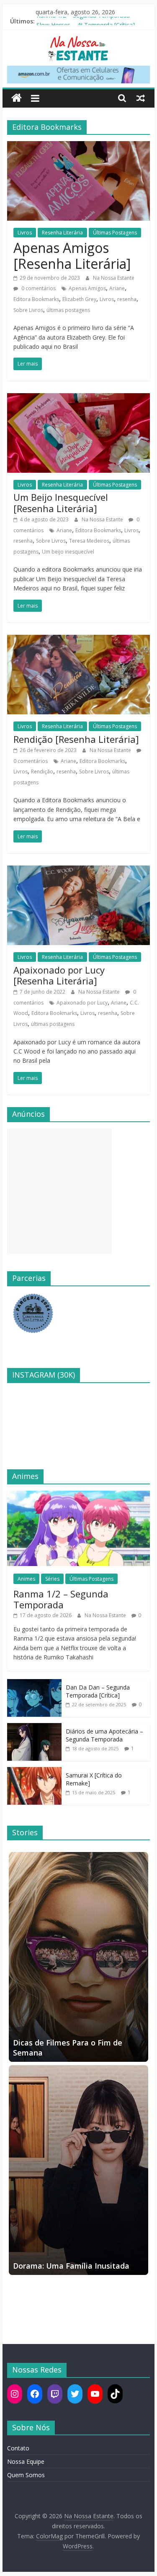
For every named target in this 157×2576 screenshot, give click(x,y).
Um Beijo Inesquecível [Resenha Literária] (61, 502)
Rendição (42, 772)
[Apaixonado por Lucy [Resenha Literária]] (79, 871)
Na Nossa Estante (114, 278)
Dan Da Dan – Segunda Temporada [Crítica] (98, 1691)
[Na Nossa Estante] (17, 98)
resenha (127, 299)
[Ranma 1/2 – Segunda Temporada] (79, 1495)
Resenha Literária (62, 233)
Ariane (117, 288)
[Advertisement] (59, 1191)
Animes (26, 1579)
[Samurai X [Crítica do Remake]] (34, 1771)
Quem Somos (26, 2475)
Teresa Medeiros (89, 541)
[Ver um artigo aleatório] (141, 98)
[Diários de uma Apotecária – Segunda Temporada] (34, 1727)
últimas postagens (68, 310)
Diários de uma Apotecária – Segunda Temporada (104, 1735)
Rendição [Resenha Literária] (76, 739)
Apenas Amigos (87, 288)
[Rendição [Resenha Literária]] (79, 640)
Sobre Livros (28, 310)
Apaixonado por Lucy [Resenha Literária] (59, 975)
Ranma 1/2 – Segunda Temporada (83, 21)
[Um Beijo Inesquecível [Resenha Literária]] (79, 398)
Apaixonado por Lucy (82, 1003)
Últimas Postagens (115, 233)
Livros (25, 233)
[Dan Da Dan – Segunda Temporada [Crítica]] (34, 1683)
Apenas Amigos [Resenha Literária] (72, 256)
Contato (18, 2448)
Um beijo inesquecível (68, 552)
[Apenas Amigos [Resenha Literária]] (79, 146)
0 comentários (38, 288)
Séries (52, 1579)
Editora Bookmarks (36, 299)
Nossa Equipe (26, 2461)
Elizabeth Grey (79, 299)
